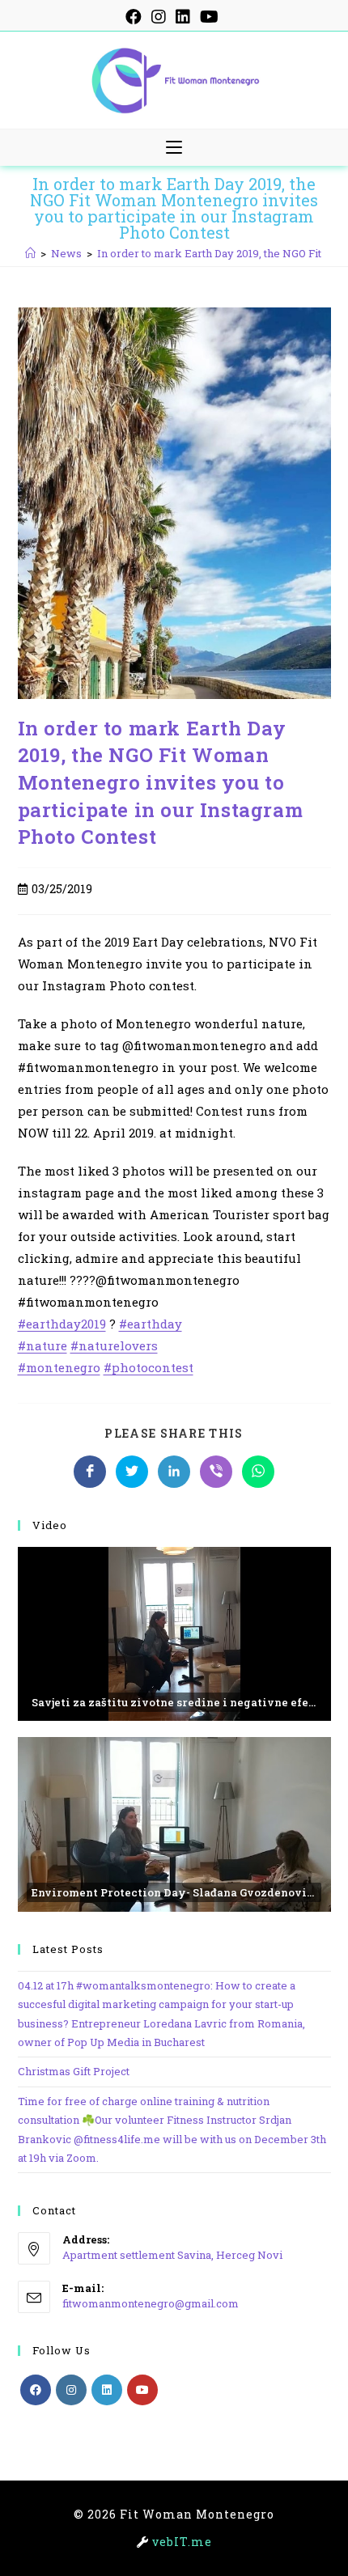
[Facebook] (36, 2390)
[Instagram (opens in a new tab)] (159, 17)
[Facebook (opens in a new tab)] (136, 17)
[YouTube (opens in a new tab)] (209, 17)
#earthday (151, 1324)
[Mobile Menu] (174, 148)
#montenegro (59, 1367)
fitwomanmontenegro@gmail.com (151, 2303)
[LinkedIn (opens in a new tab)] (183, 17)
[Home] (30, 253)
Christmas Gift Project (74, 2071)
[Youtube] (142, 2390)
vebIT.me (182, 2542)
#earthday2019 (62, 1324)
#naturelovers (114, 1345)
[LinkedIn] (107, 2390)
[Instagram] (71, 2390)
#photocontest (149, 1367)
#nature (42, 1345)
